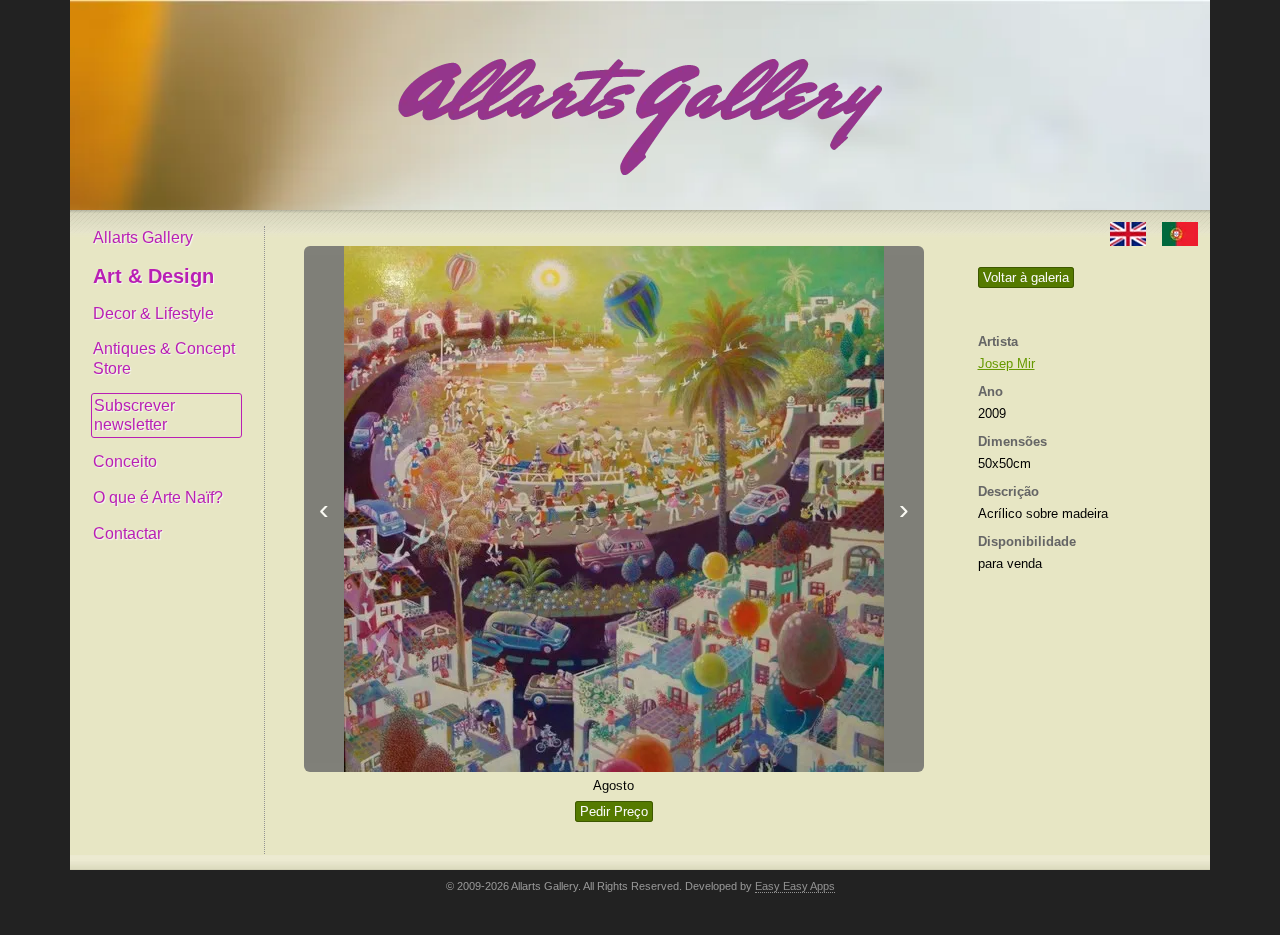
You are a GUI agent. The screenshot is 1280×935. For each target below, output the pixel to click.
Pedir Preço (614, 811)
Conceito (125, 461)
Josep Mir (1006, 363)
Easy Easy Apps (795, 886)
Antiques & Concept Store (164, 358)
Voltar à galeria (1026, 277)
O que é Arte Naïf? (158, 497)
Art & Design (153, 276)
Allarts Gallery (143, 237)
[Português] (1180, 232)
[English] (1130, 232)
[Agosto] (614, 509)
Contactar (127, 533)
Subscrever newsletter (134, 415)
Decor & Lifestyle (153, 313)
